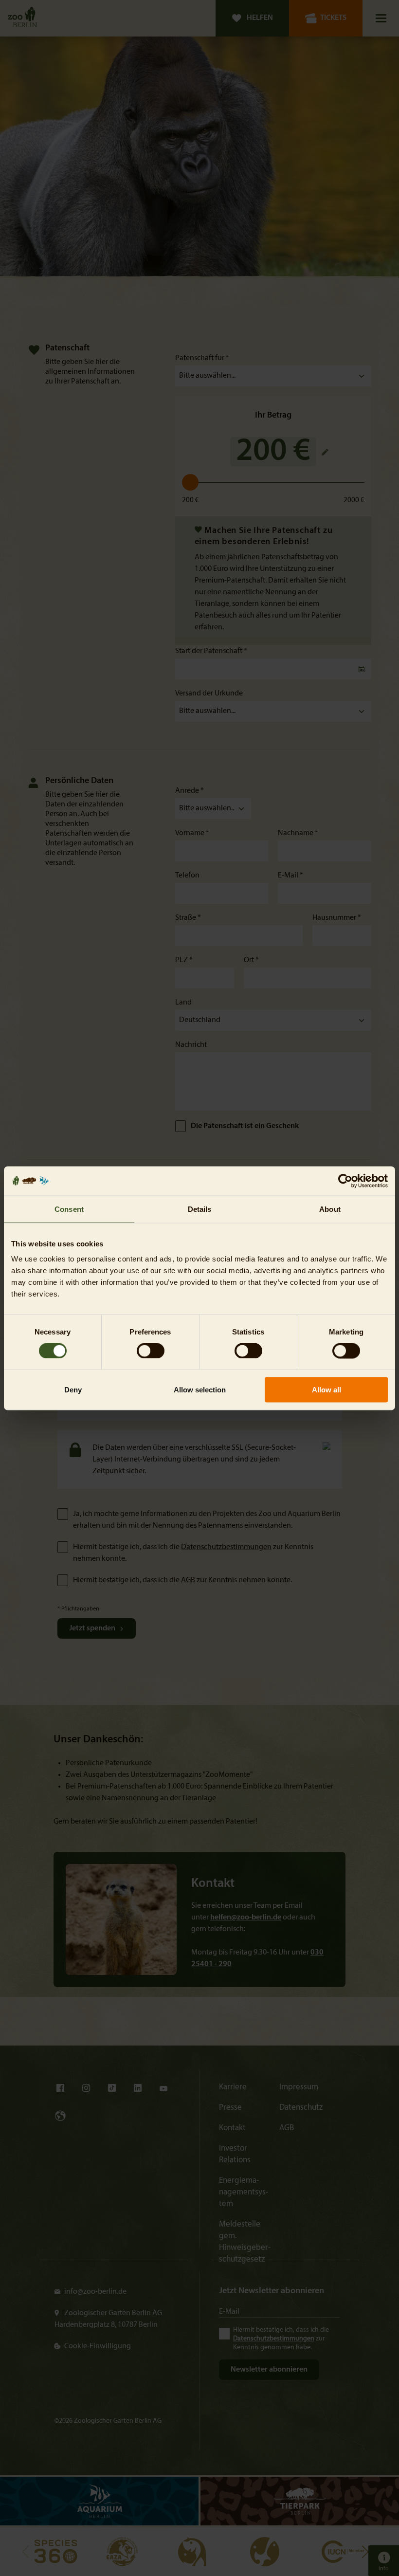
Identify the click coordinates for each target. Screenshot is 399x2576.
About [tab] (330, 1209)
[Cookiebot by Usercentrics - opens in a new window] (345, 1181)
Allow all (326, 1390)
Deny (73, 1390)
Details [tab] (200, 1209)
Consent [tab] (69, 1209)
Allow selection (200, 1390)
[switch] (151, 1351)
